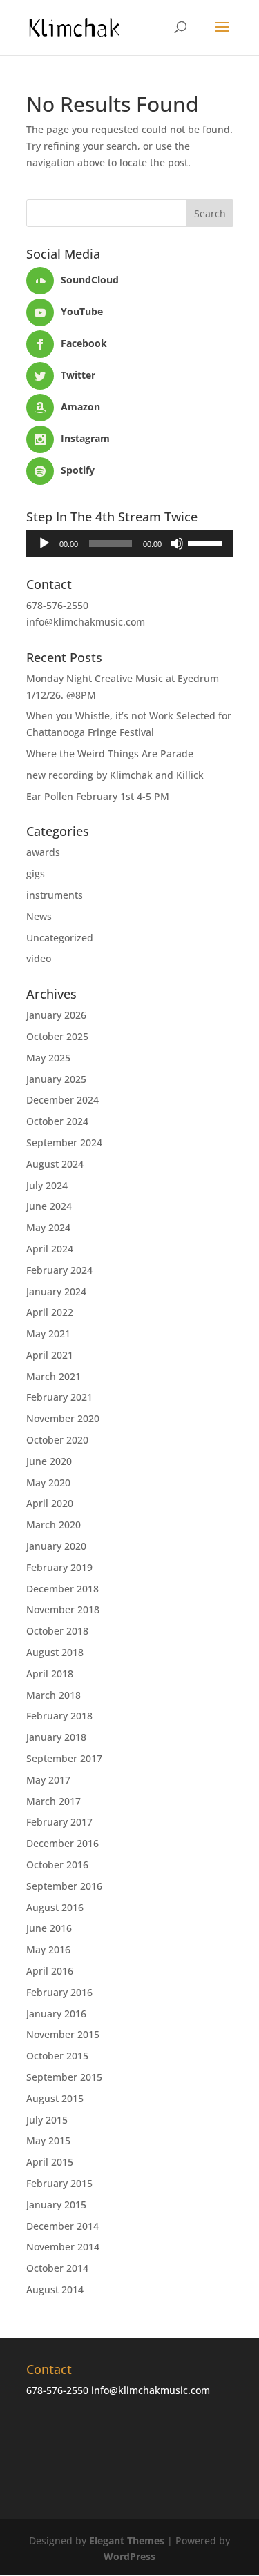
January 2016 (56, 2014)
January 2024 (56, 1291)
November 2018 (63, 1609)
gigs (36, 873)
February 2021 (59, 1397)
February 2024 (59, 1270)
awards (43, 852)
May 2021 (48, 1334)
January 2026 (56, 1015)
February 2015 (59, 2183)
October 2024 (57, 1121)
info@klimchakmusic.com (86, 622)
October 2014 (57, 2268)
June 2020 (49, 1461)
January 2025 (56, 1079)
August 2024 (55, 1164)
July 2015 (47, 2120)
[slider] (207, 542)
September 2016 (64, 1886)
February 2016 (59, 1992)
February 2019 (59, 1567)
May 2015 (48, 2140)
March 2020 (54, 1525)
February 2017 (59, 1822)
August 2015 (55, 2098)
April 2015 (50, 2162)
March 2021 (54, 1376)
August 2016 (55, 1907)
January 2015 (56, 2205)
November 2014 (63, 2247)
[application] (130, 543)
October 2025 (57, 1036)
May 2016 (48, 1949)
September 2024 (64, 1142)
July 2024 (47, 1185)
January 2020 (56, 1546)
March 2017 (54, 1801)
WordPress (129, 2556)
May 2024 (48, 1227)
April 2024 (50, 1249)
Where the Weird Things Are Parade (110, 753)
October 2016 (57, 1865)
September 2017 (64, 1758)
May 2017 (48, 1780)
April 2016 (50, 1971)
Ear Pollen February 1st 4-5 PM (98, 796)
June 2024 (49, 1206)
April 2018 (50, 1674)
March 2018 (54, 1695)
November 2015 (63, 2034)
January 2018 (56, 1737)
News (39, 916)
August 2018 (55, 1652)
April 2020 (50, 1503)
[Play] (44, 543)
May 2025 (48, 1058)
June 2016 (49, 1928)
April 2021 (50, 1355)
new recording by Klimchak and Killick (115, 775)
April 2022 (50, 1312)
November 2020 (63, 1418)
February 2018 (59, 1716)
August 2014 (55, 2289)
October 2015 (57, 2056)
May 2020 (48, 1482)
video (39, 958)
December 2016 (63, 1843)
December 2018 (63, 1589)
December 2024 (63, 1100)
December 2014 (63, 2226)
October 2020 (57, 1440)
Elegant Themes (127, 2540)
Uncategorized (60, 938)
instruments (55, 895)
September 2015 (64, 2077)
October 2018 (57, 1631)
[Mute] (177, 543)
